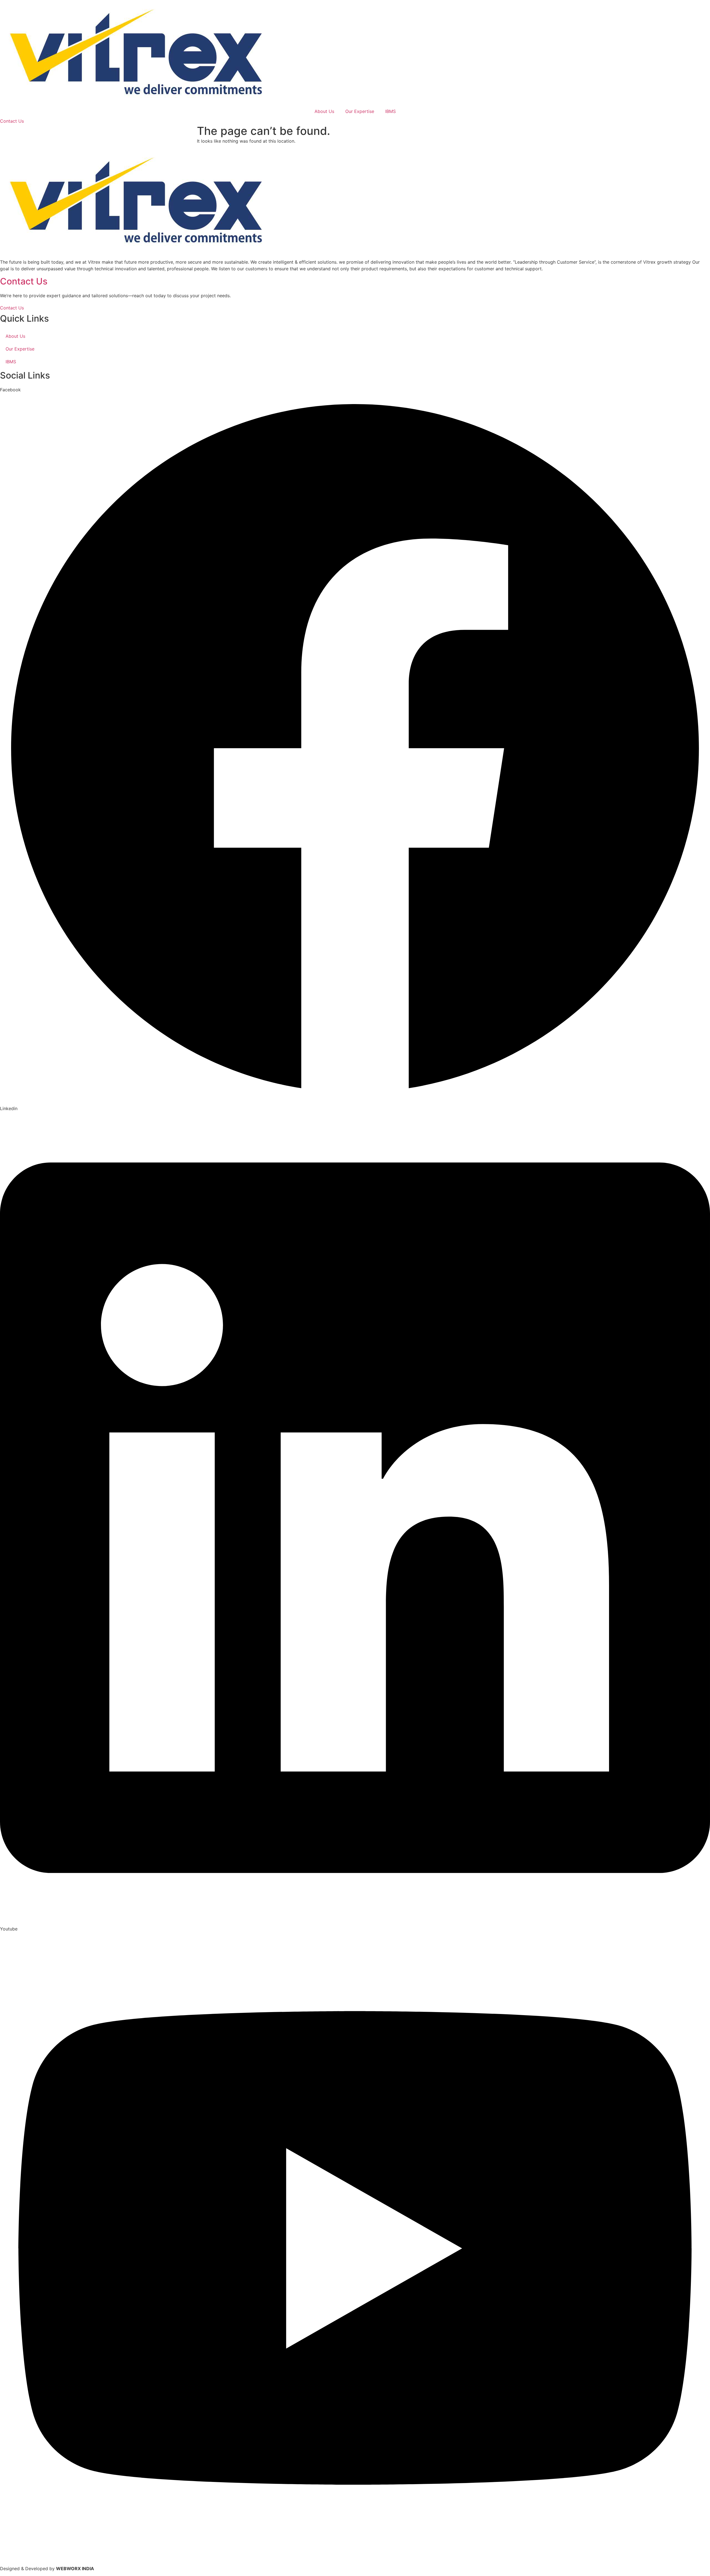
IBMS (390, 111)
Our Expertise (360, 111)
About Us (324, 111)
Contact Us (24, 281)
